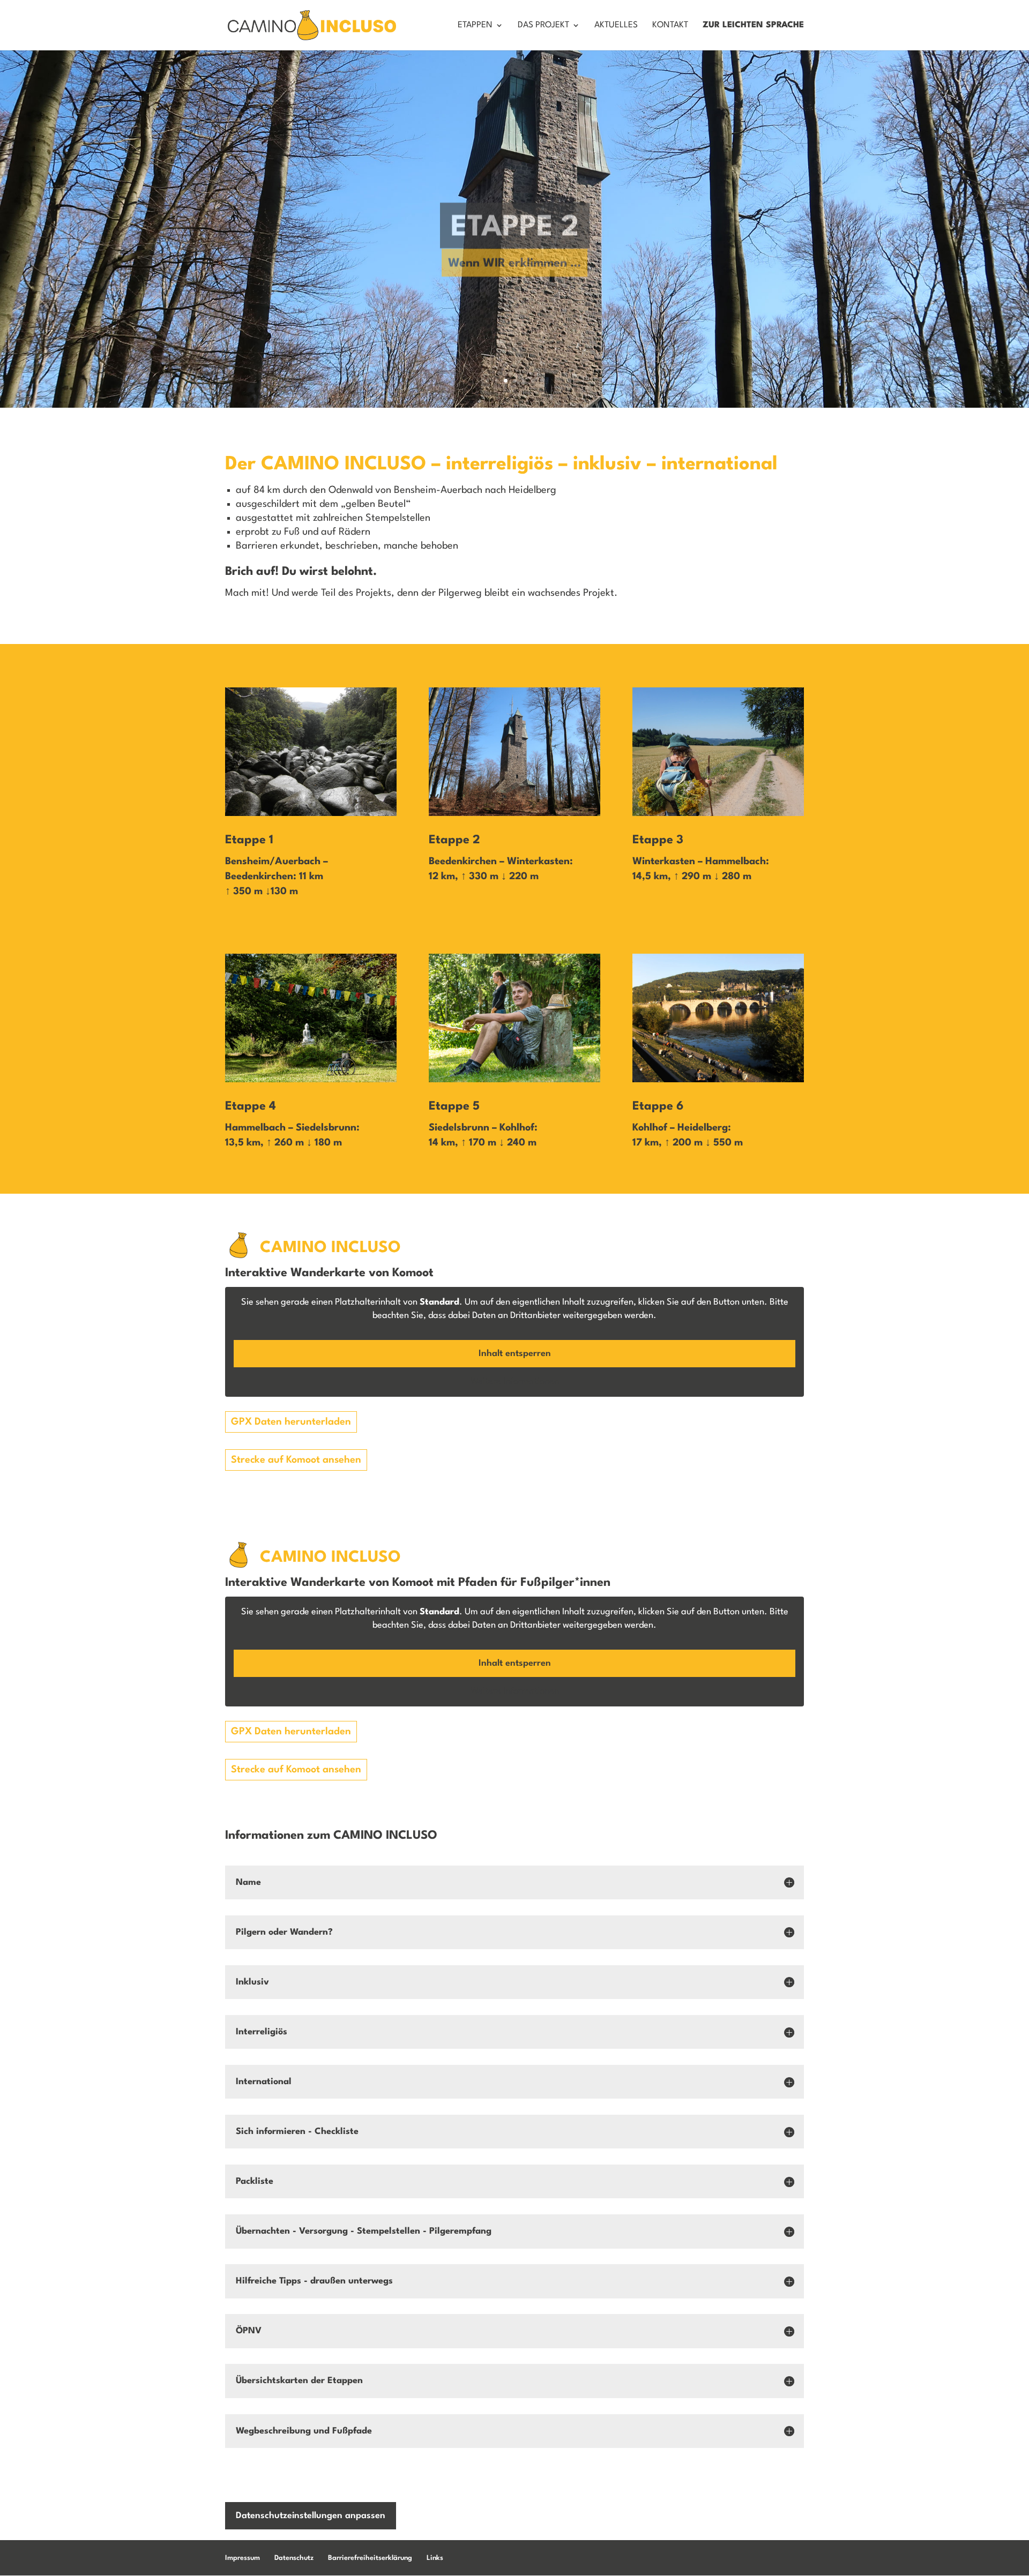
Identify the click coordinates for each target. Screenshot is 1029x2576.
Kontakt (670, 25)
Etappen (475, 25)
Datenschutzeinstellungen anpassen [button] (311, 2516)
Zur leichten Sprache (753, 25)
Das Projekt (543, 25)
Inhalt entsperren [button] (515, 1354)
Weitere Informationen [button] (515, 1381)
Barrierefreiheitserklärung (370, 2558)
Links (435, 2558)
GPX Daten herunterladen (291, 1422)
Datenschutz (294, 2558)
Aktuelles (616, 25)
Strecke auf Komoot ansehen (296, 1460)
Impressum (243, 2558)
